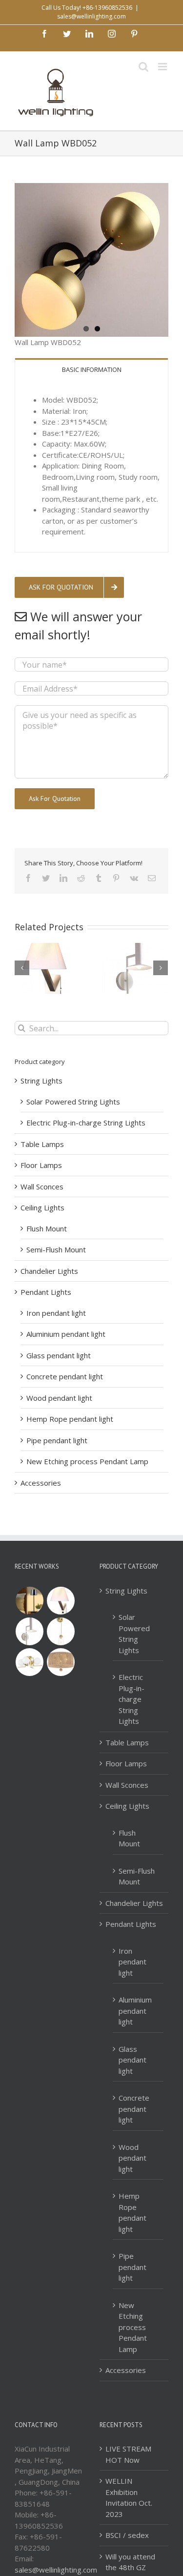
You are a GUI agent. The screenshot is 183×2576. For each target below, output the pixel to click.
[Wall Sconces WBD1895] (61, 1601)
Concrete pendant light (65, 1376)
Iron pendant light (56, 1313)
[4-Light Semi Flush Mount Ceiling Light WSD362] (29, 1662)
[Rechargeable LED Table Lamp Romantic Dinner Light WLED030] (29, 1601)
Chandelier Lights (49, 1271)
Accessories (41, 1483)
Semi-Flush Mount (56, 1249)
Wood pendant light (59, 1398)
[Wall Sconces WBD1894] (29, 1631)
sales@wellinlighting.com (91, 16)
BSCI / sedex (127, 2535)
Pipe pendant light (57, 1440)
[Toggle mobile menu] (163, 67)
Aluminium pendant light (66, 1334)
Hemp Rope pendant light (70, 1419)
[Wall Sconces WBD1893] (61, 1631)
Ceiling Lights (42, 1207)
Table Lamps (42, 1144)
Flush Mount (47, 1228)
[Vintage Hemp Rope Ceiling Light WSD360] (61, 1662)
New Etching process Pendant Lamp (87, 1461)
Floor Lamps (41, 1165)
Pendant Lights (46, 1292)
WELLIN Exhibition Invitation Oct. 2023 (129, 2497)
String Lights (41, 1081)
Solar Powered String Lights (73, 1102)
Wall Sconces (42, 1186)
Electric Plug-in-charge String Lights (86, 1123)
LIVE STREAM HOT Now (128, 2454)
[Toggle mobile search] (143, 67)
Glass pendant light (59, 1355)
